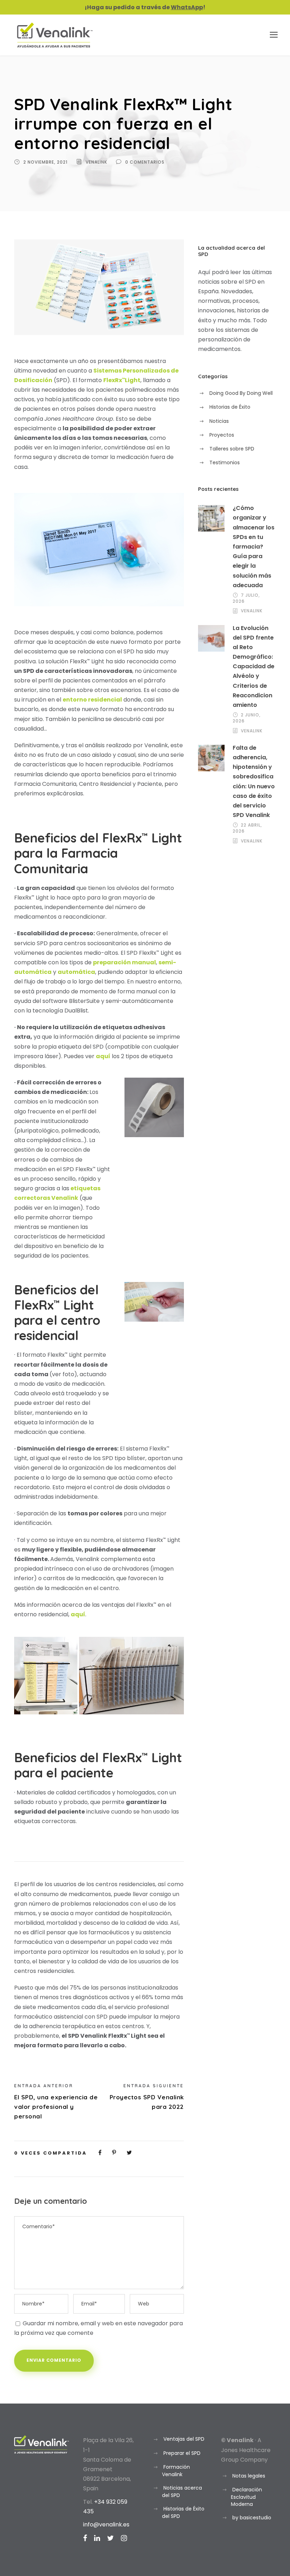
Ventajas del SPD (184, 2439)
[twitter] (111, 2538)
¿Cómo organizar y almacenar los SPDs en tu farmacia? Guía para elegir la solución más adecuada (254, 547)
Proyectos (222, 435)
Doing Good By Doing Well (241, 393)
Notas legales (249, 2476)
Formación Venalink (176, 2471)
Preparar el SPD (182, 2453)
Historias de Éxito (230, 407)
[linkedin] (97, 2538)
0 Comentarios (145, 162)
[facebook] (85, 2538)
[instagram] (124, 2538)
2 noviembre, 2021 (45, 162)
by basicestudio (252, 2518)
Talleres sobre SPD (232, 449)
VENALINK (96, 162)
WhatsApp (187, 7)
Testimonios (225, 463)
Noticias (219, 421)
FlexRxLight (122, 380)
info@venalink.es (106, 2524)
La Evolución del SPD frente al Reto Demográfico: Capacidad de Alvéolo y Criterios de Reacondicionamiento (254, 667)
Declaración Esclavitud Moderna (246, 2497)
